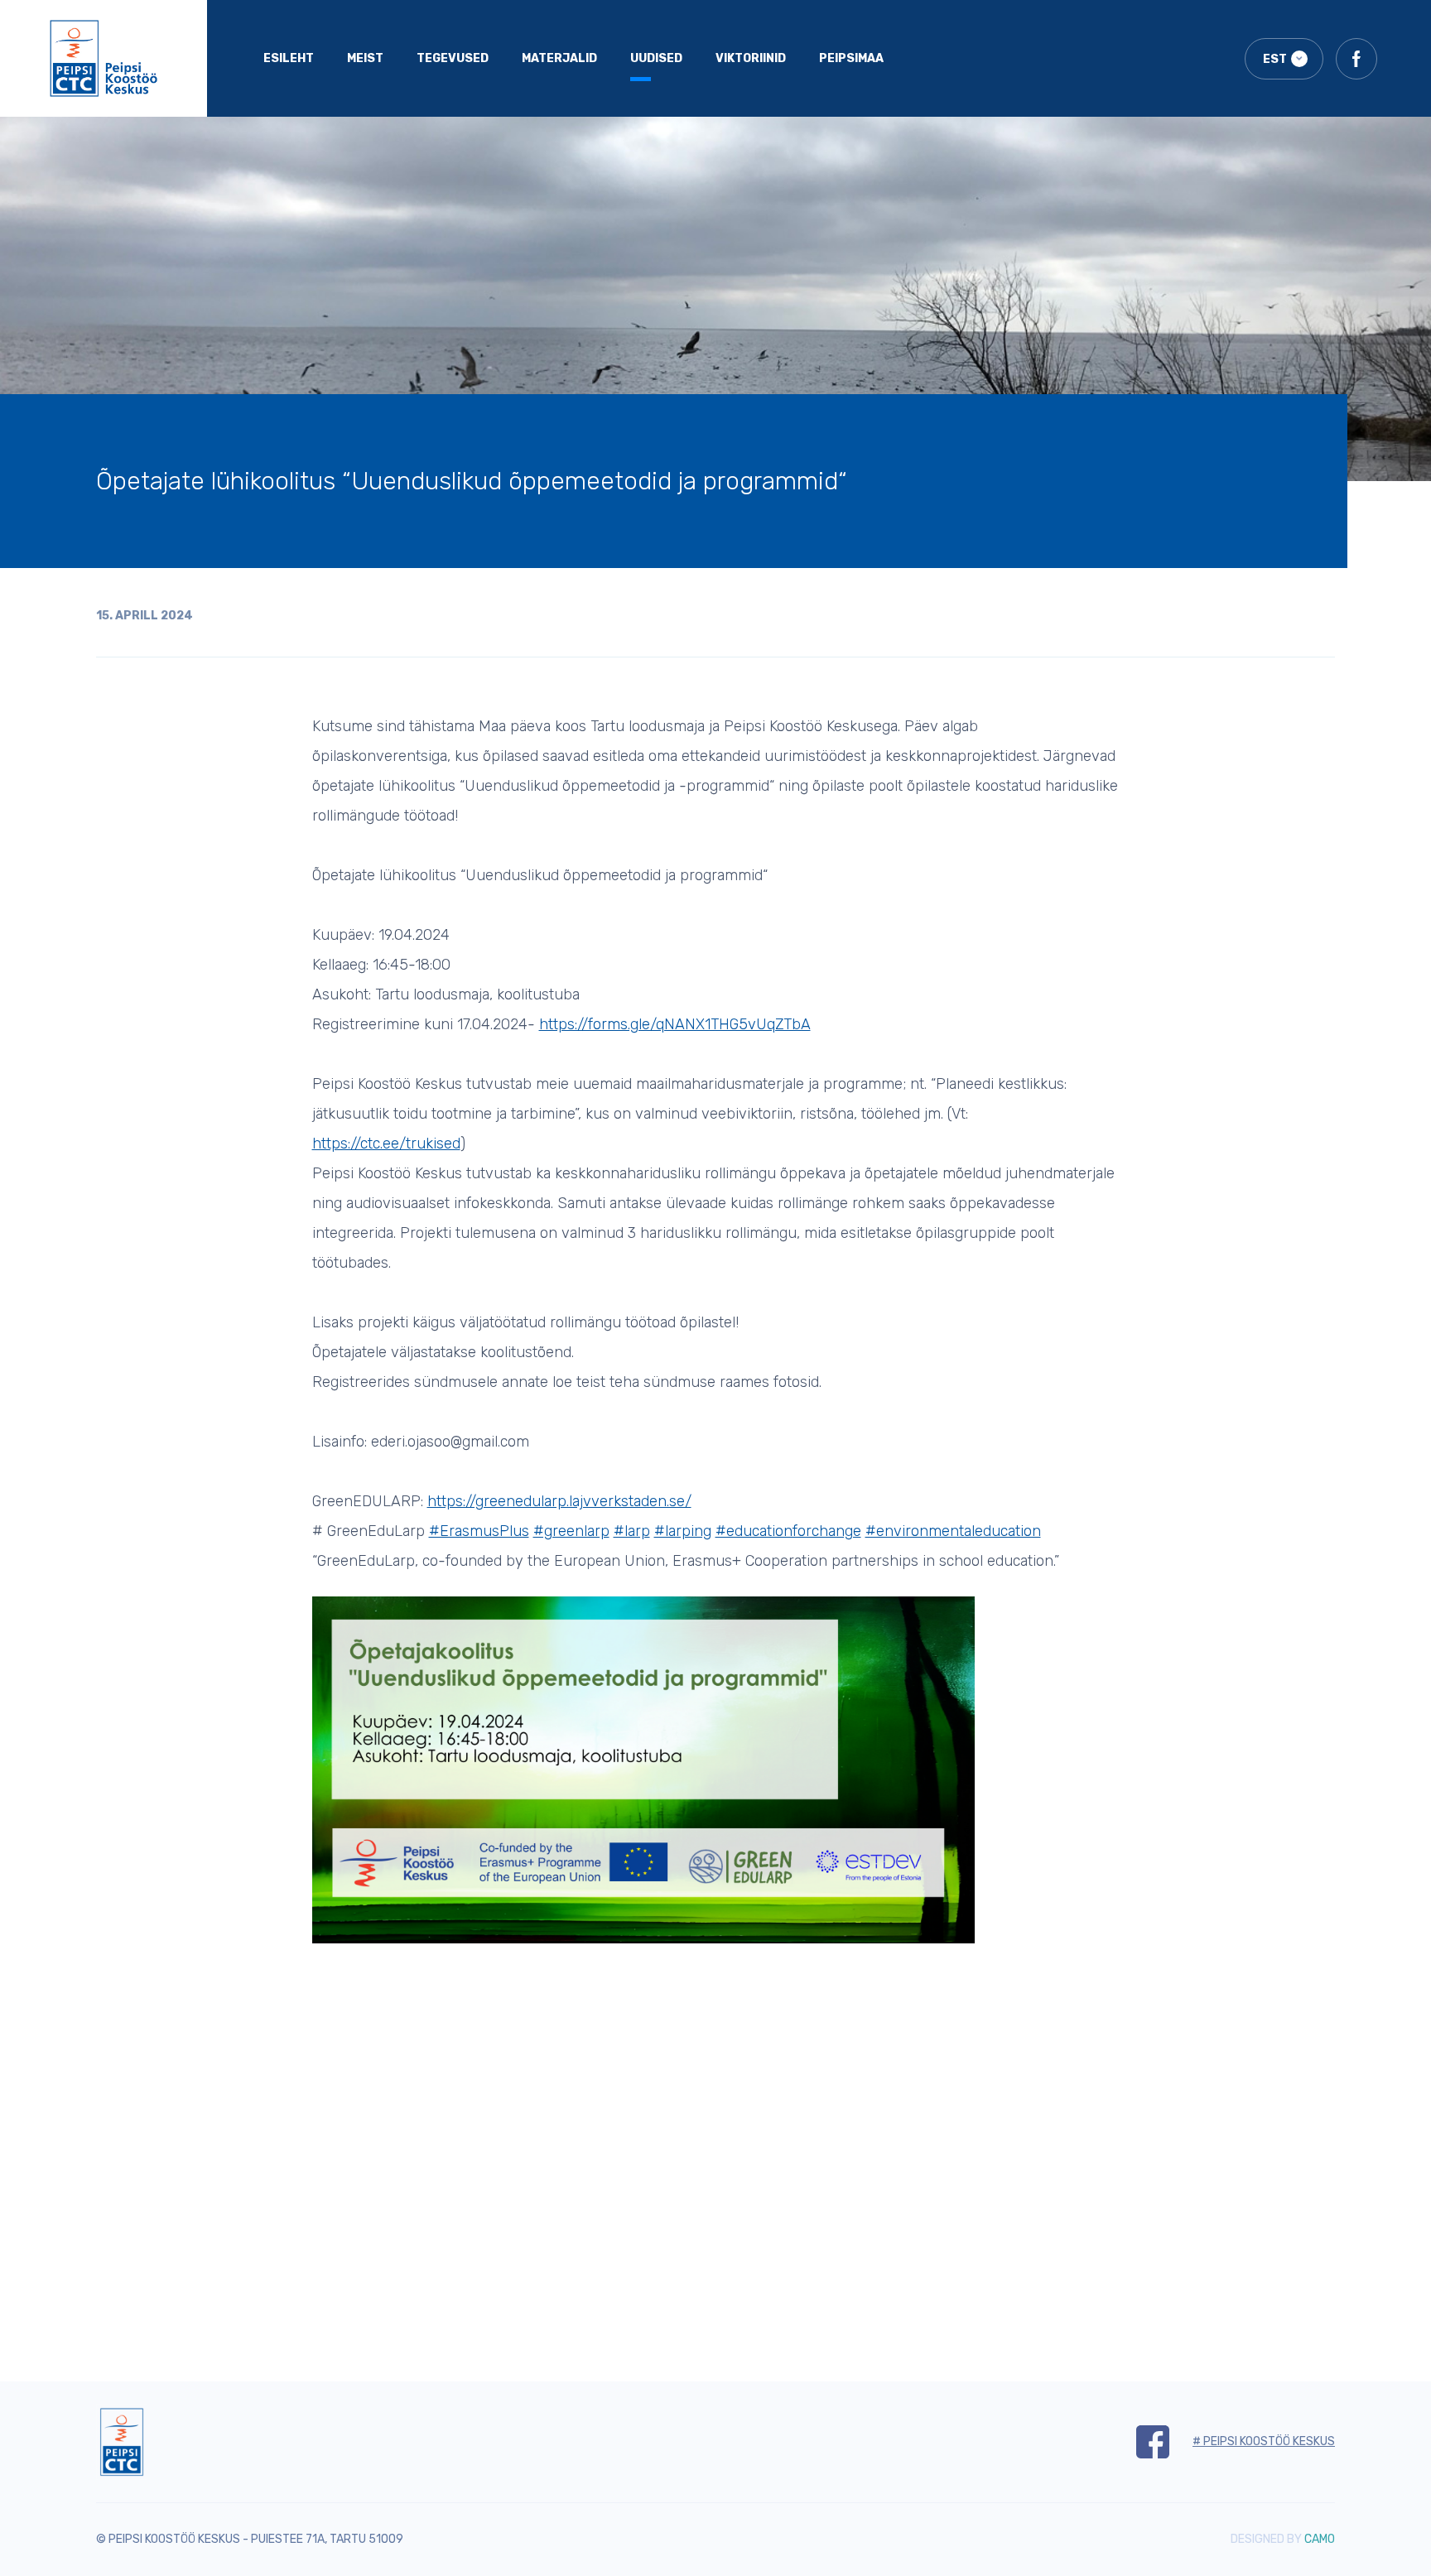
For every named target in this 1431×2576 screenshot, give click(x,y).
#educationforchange (788, 1531)
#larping (683, 1531)
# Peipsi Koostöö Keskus (1264, 2441)
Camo (1320, 2539)
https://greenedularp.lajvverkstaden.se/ (559, 1501)
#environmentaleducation (953, 1531)
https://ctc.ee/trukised (386, 1144)
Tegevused (453, 58)
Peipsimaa (851, 58)
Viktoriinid (751, 58)
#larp (632, 1531)
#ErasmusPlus (479, 1531)
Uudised (656, 58)
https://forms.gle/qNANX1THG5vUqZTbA (675, 1024)
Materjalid (559, 58)
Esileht (289, 58)
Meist (365, 58)
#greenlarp (571, 1531)
